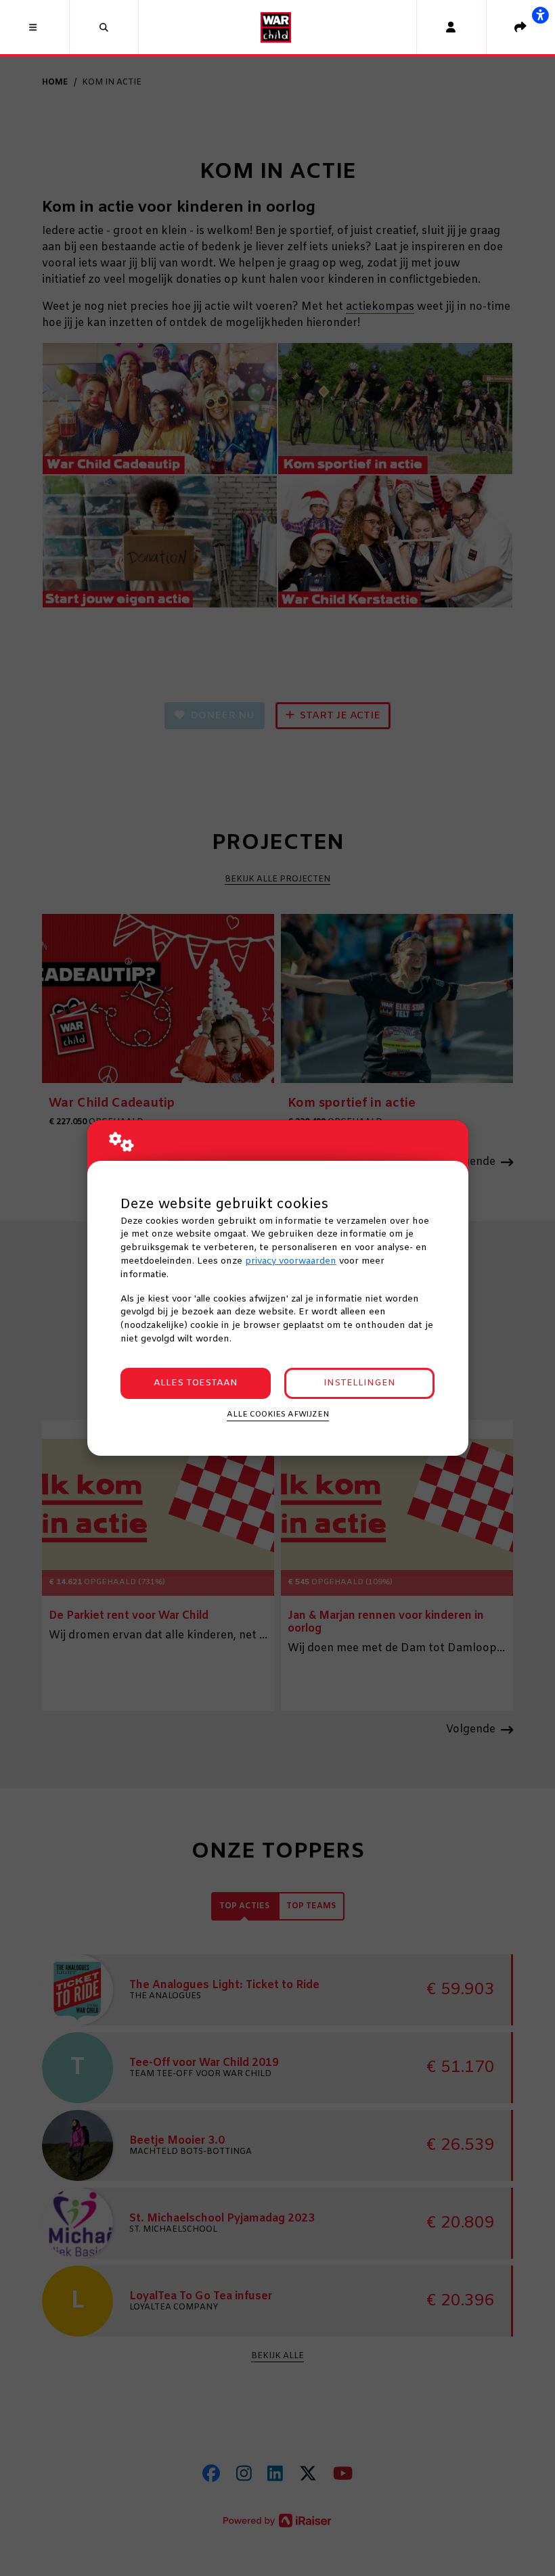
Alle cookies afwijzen (278, 1414)
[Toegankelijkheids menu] (540, 15)
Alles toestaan (196, 1383)
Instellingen (359, 1383)
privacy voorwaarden (291, 1261)
